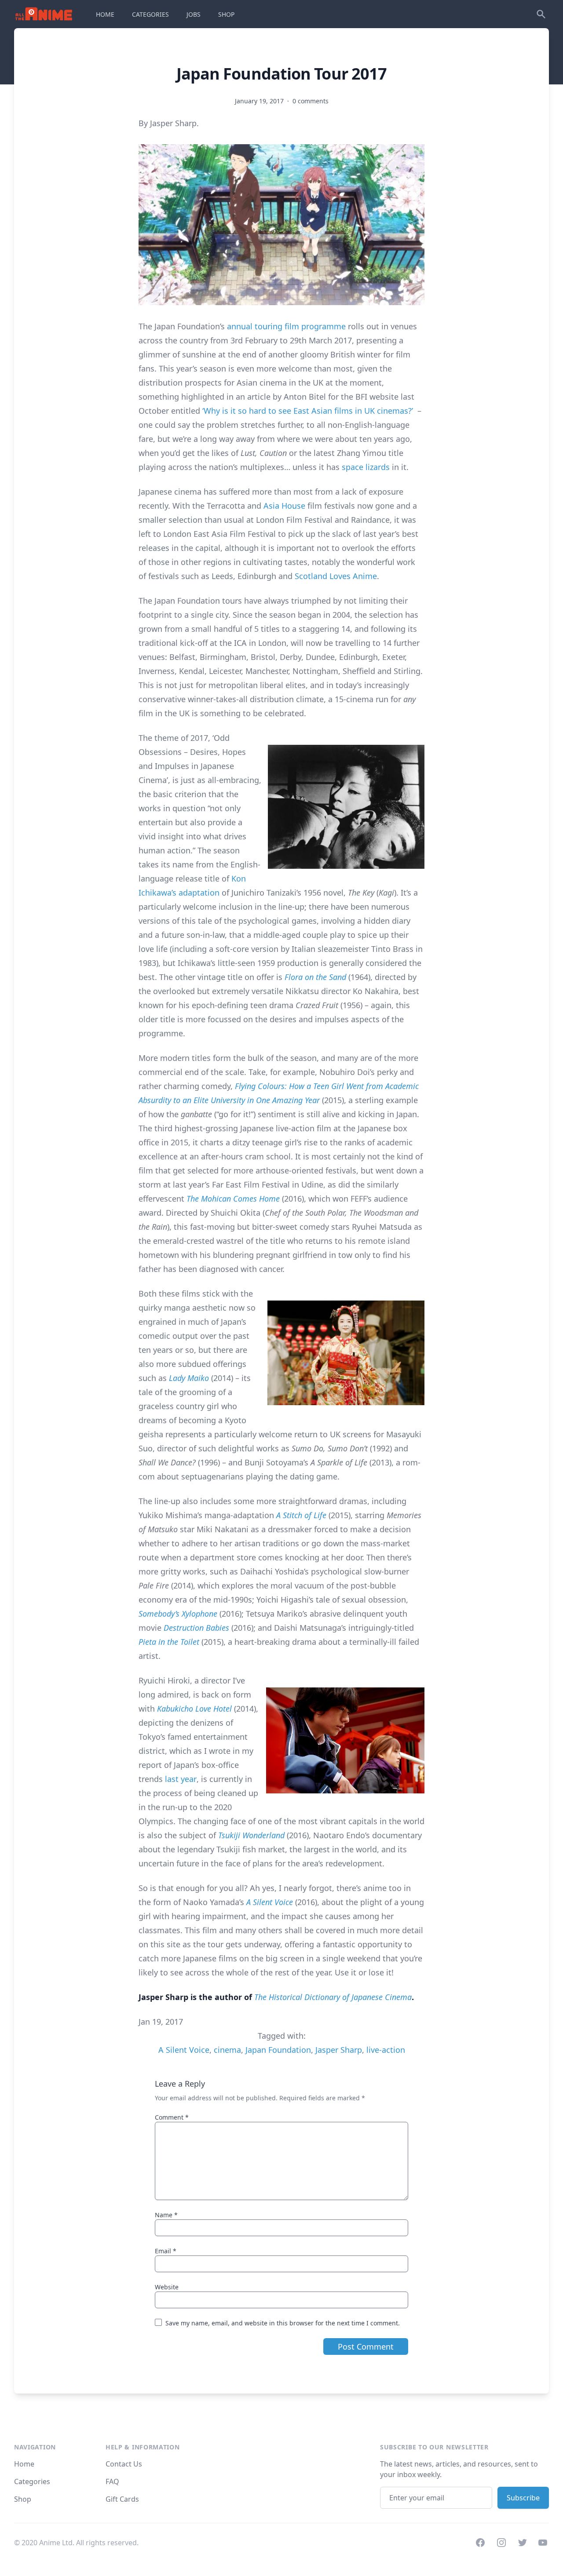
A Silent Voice (270, 1902)
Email (166, 2251)
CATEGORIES (150, 14)
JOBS (194, 14)
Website (167, 2287)
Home (24, 2464)
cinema (227, 2050)
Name (166, 2215)
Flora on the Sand (315, 977)
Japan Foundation (278, 2050)
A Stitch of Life (301, 1515)
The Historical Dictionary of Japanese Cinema (333, 1997)
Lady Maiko (189, 1378)
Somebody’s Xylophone (178, 1614)
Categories (32, 2481)
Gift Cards (122, 2499)
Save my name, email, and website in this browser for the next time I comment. (283, 2323)
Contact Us (124, 2464)
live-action (386, 2050)
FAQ (112, 2481)
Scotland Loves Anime (336, 576)
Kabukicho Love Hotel (194, 1709)
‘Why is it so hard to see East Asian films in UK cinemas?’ (308, 411)
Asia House (284, 506)
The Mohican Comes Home (233, 1199)
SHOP (226, 14)
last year (181, 1779)
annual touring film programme (286, 326)
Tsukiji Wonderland (251, 1835)
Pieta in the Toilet (169, 1642)
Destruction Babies (196, 1628)
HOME (105, 14)
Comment (172, 2117)
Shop (23, 2499)
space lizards (366, 467)
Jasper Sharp (339, 2050)
